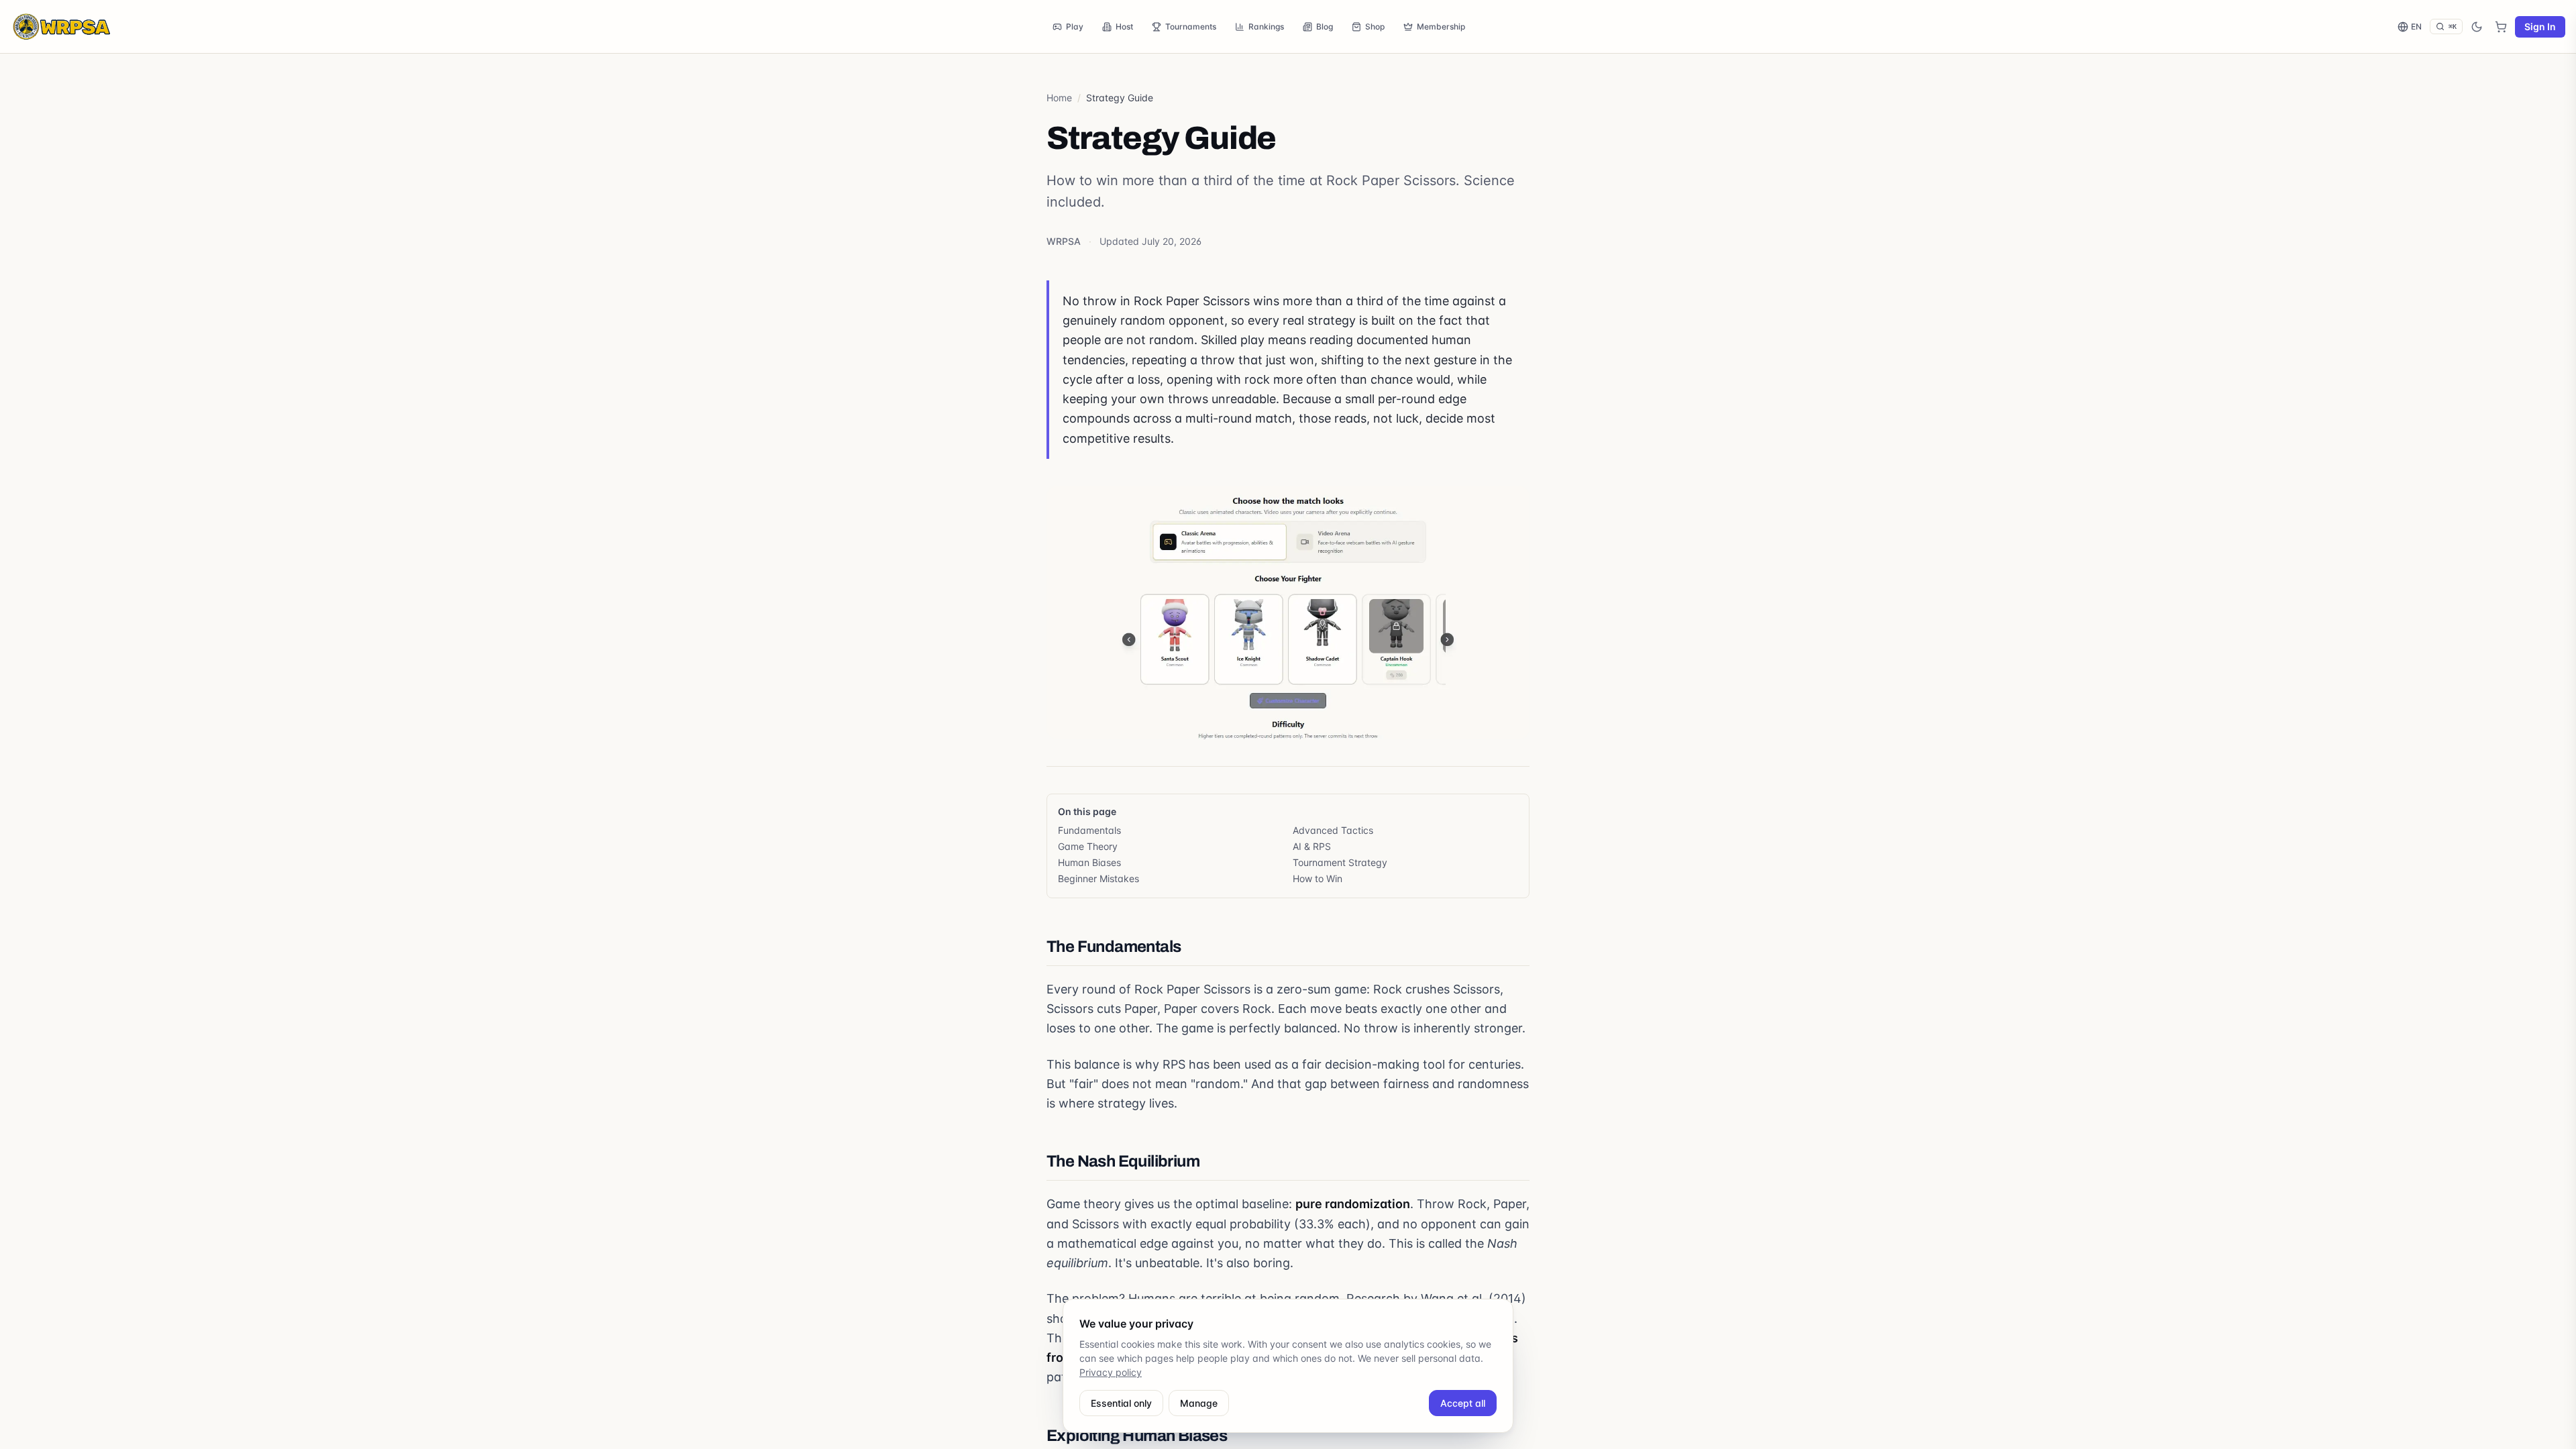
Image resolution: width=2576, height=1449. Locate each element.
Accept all (1463, 1403)
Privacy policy (1111, 1372)
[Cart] (2501, 27)
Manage (1199, 1403)
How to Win (1318, 878)
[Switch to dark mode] (2477, 27)
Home (1059, 98)
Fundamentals (1089, 830)
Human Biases (1089, 862)
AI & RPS (1312, 846)
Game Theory (1088, 846)
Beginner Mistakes (1098, 878)
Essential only (1121, 1403)
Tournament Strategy (1340, 862)
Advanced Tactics (1333, 830)
